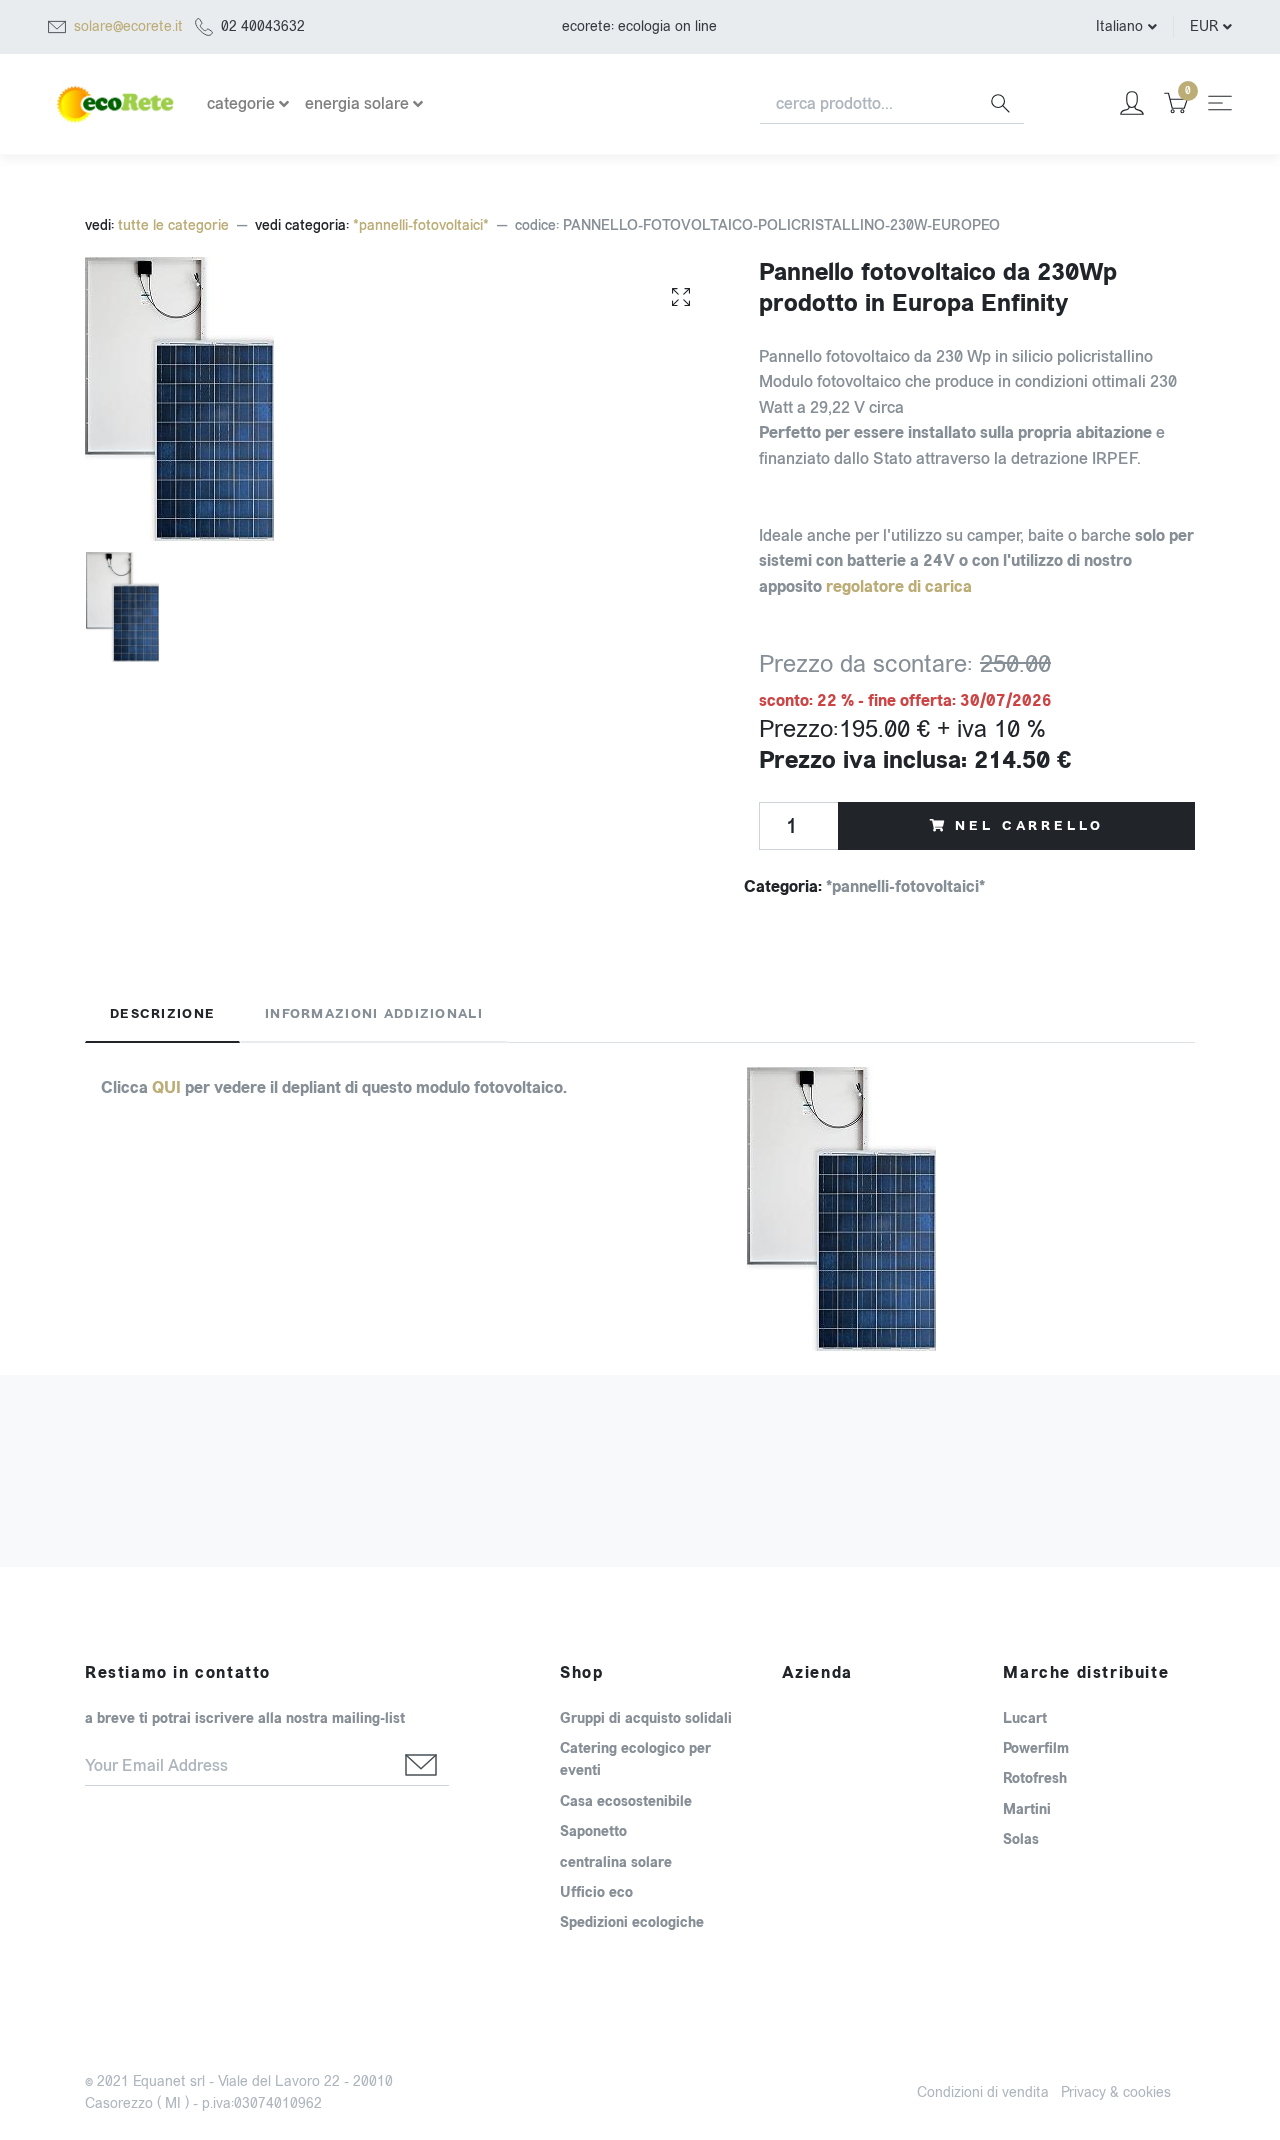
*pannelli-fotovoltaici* (421, 225)
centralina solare (616, 1863)
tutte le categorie (173, 225)
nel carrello (1029, 826)
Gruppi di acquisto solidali (646, 1719)
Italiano (1119, 26)
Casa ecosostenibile (626, 1802)
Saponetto (593, 1832)
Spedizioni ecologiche (632, 1923)
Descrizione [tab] (162, 1014)
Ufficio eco (596, 1893)
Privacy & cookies (1116, 2092)
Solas (1021, 1840)
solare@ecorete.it (128, 26)
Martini (1027, 1810)
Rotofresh (1035, 1779)
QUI (166, 1087)
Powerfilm (1036, 1749)
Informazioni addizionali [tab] (374, 1014)
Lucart (1025, 1719)
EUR (1204, 26)
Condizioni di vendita (983, 2092)
